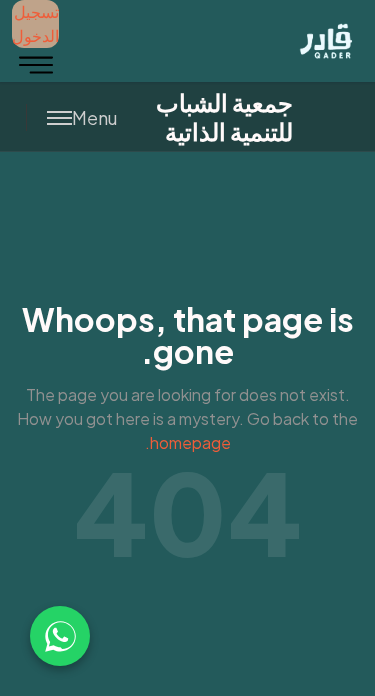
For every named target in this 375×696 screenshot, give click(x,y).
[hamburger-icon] (36, 65)
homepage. (188, 442)
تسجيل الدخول (35, 23)
